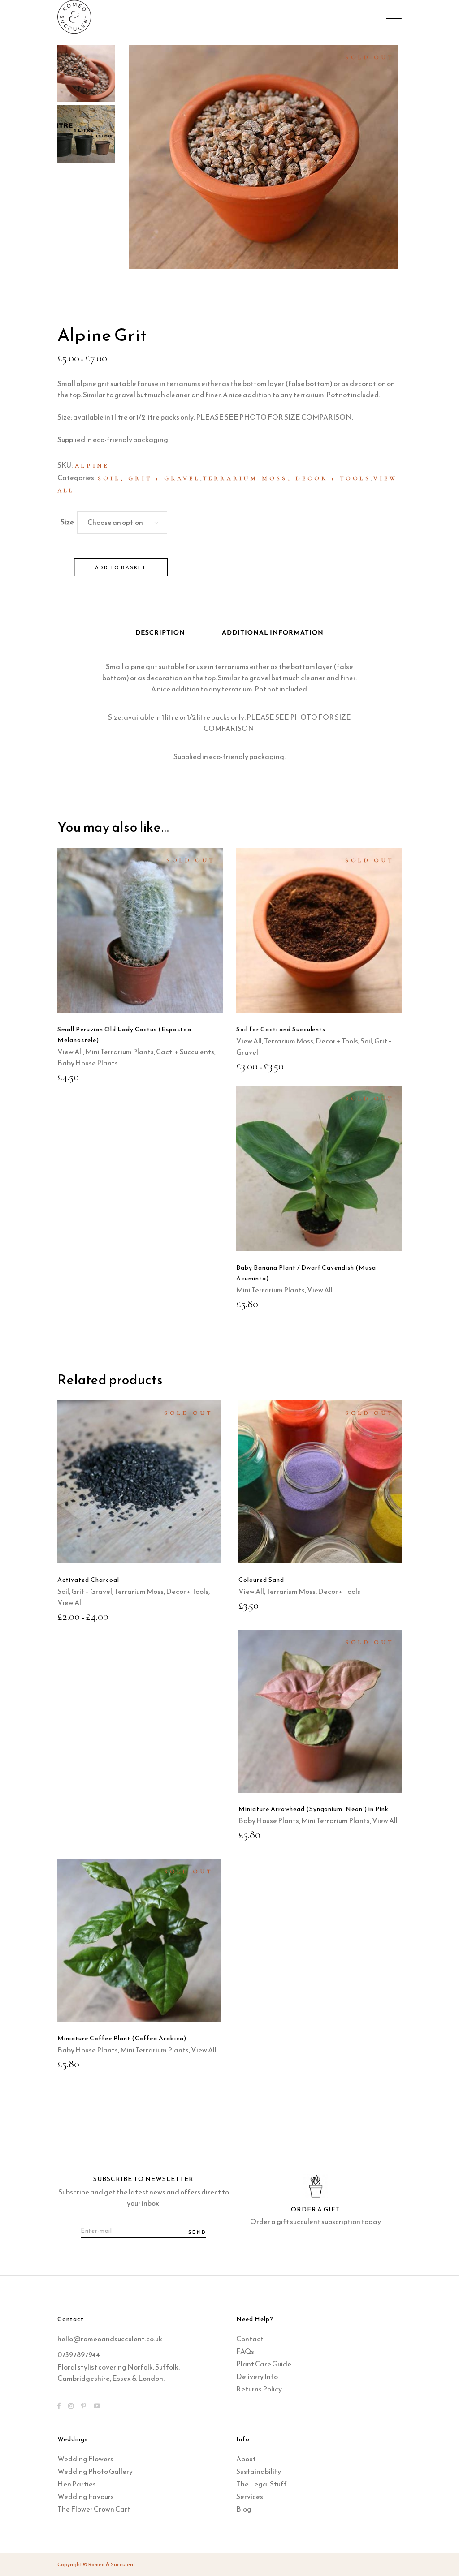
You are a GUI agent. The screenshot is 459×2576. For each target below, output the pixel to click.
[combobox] (122, 523)
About (246, 2459)
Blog (244, 2509)
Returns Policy (259, 2389)
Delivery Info (257, 2376)
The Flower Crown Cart (94, 2509)
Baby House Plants (88, 1063)
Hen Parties (77, 2484)
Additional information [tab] (273, 633)
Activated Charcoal (88, 1580)
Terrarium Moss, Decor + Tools (287, 478)
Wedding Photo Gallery (95, 2471)
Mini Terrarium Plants (119, 1052)
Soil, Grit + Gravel (149, 478)
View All (70, 1052)
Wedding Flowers (85, 2459)
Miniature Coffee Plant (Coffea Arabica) (122, 2038)
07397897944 (79, 2354)
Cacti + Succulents (185, 1052)
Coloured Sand (261, 1580)
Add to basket (121, 567)
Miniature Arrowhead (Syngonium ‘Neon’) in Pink (314, 1809)
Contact (250, 2339)
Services (250, 2496)
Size (67, 522)
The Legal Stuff (262, 2484)
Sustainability (259, 2471)
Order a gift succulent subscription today (316, 2221)
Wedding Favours (86, 2496)
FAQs (245, 2351)
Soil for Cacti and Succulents (281, 1029)
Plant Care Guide (264, 2364)
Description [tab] (160, 633)
